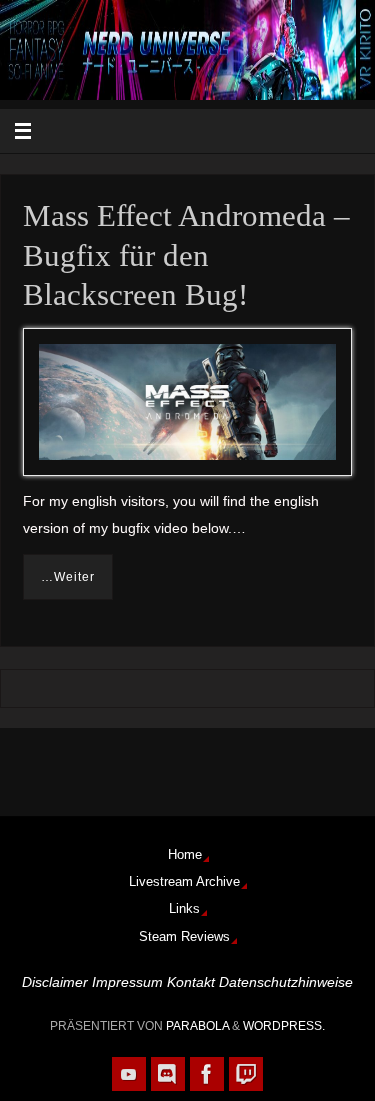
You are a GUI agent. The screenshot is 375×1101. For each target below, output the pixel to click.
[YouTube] (129, 1074)
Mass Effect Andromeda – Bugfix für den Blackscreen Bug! (186, 256)
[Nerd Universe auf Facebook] (207, 1074)
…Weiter (68, 577)
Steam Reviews (184, 936)
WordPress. (284, 1026)
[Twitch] (246, 1074)
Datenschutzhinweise (286, 982)
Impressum (127, 982)
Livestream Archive (184, 881)
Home (185, 854)
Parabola (197, 1026)
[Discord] (168, 1074)
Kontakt (191, 982)
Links (184, 908)
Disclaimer (55, 982)
